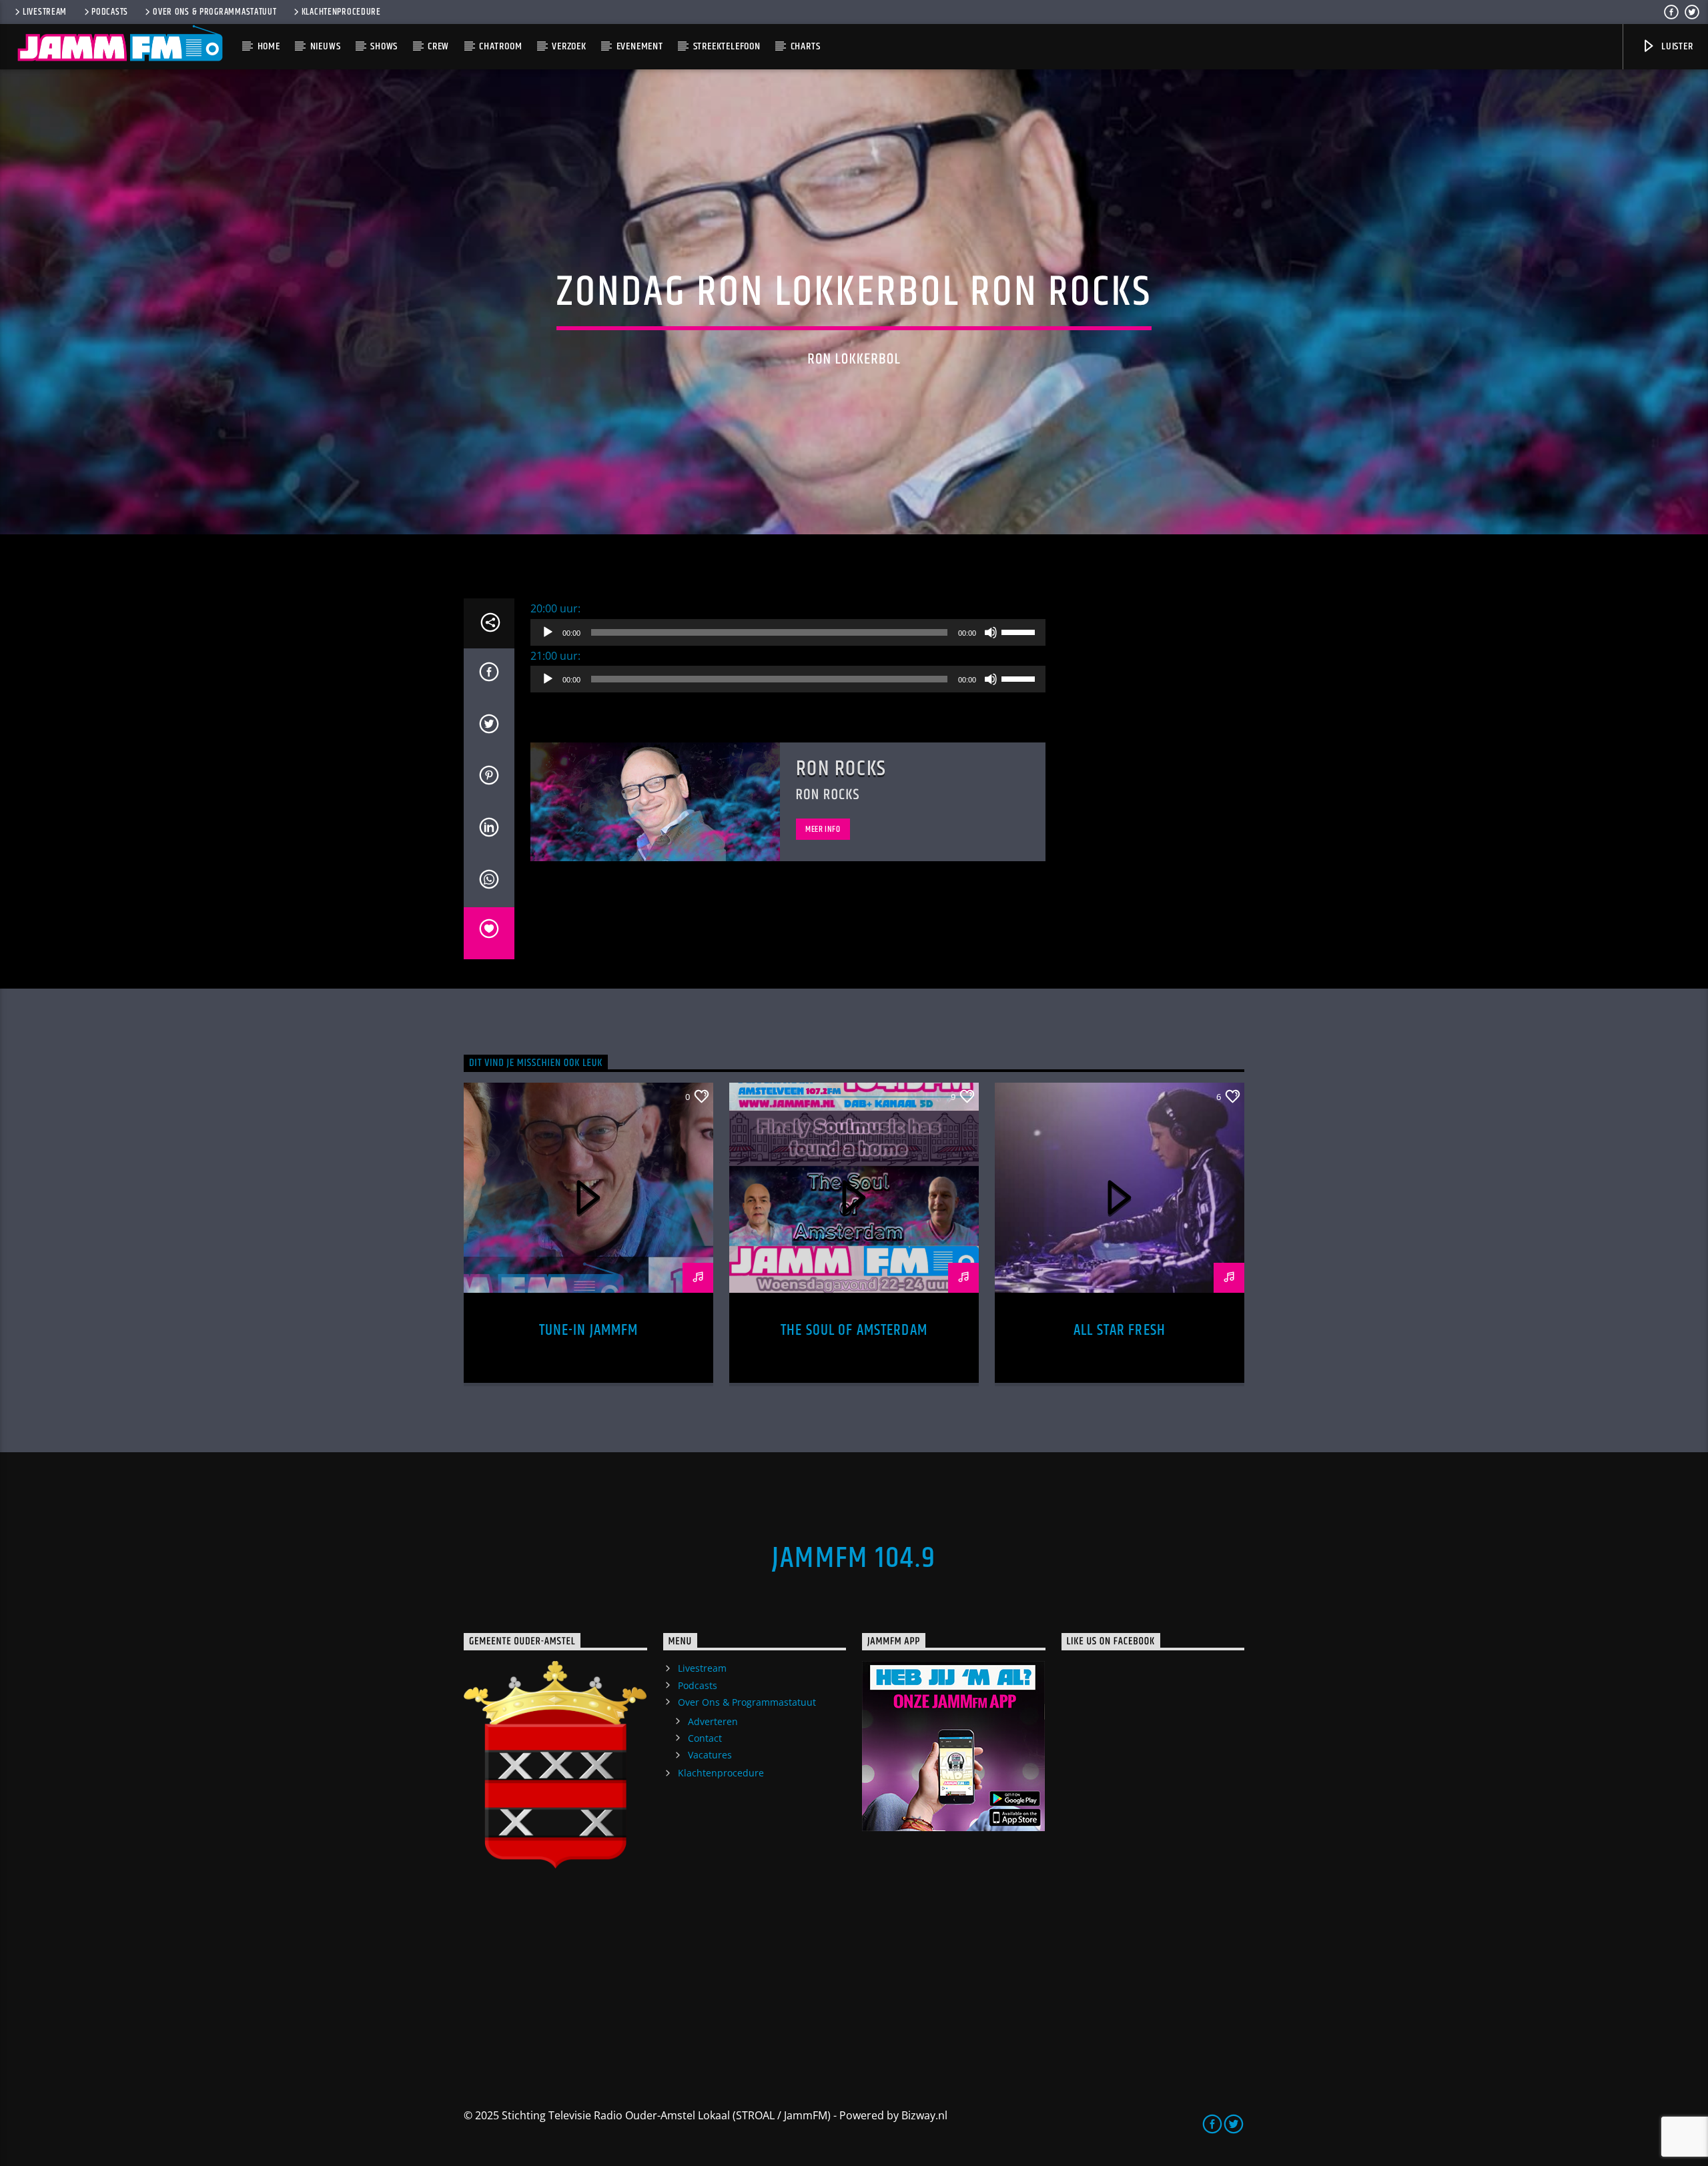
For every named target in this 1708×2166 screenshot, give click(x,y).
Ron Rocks (841, 769)
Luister (1676, 46)
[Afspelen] (548, 632)
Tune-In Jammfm (589, 1330)
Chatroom (500, 46)
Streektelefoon (727, 46)
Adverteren (713, 1721)
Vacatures (710, 1755)
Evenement (640, 46)
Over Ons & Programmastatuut (215, 12)
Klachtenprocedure (341, 12)
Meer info (823, 829)
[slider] (1020, 631)
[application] (788, 632)
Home (269, 46)
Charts (806, 46)
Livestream (45, 12)
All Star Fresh (1120, 1330)
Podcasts (110, 12)
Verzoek (569, 46)
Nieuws (326, 46)
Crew (438, 46)
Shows (384, 46)
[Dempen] (991, 632)
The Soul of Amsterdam (854, 1330)
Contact (705, 1738)
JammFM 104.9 (854, 1558)
